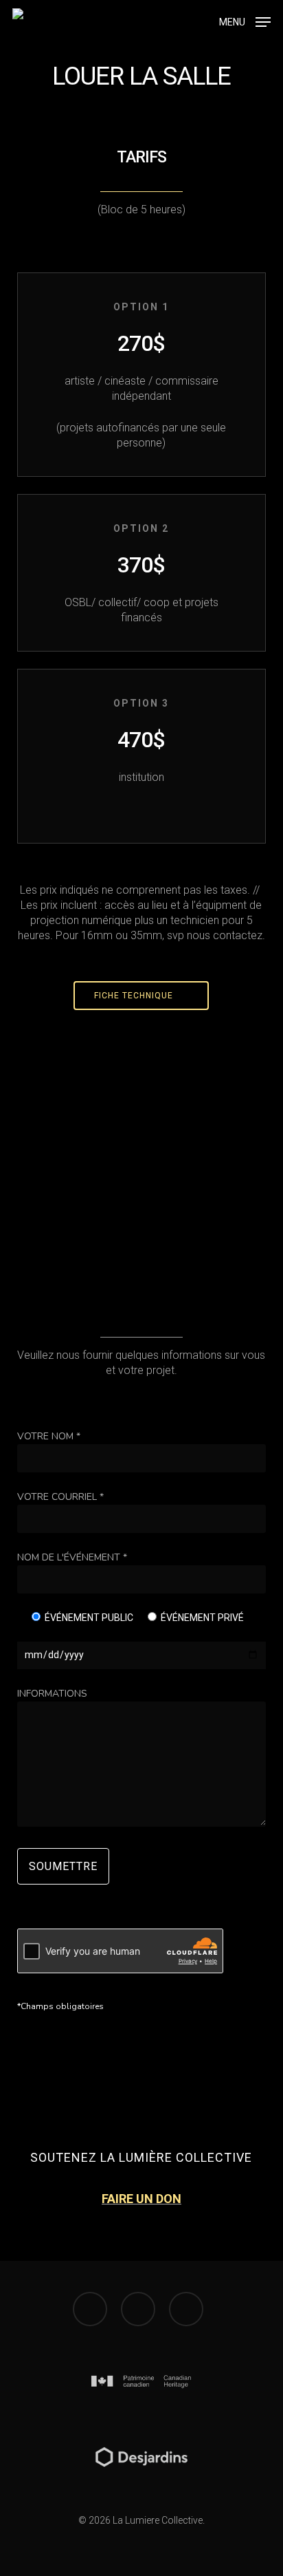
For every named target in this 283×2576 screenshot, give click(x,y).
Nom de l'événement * (72, 1557)
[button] (245, 21)
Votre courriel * (60, 1497)
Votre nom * (49, 1436)
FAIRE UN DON (141, 2199)
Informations (52, 1694)
